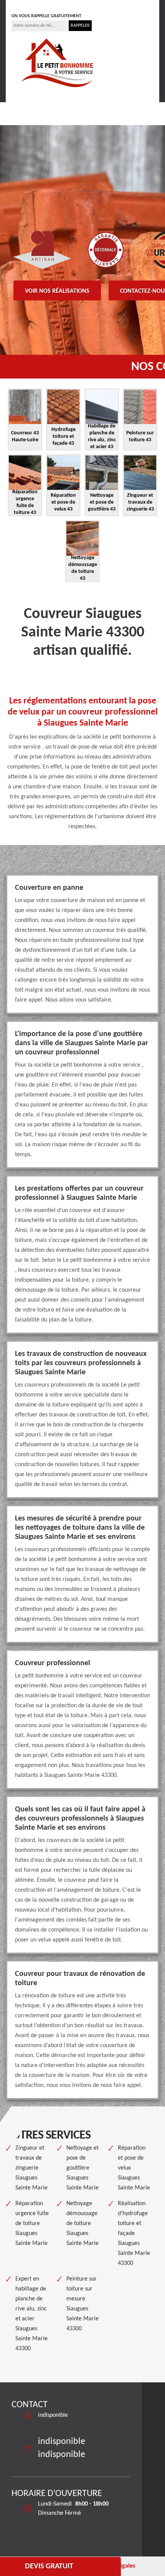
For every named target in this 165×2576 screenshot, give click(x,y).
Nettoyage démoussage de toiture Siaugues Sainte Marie (82, 2224)
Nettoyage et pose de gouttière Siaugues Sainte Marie (82, 2168)
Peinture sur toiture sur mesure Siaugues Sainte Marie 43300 (82, 2304)
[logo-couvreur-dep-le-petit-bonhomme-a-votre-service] (58, 62)
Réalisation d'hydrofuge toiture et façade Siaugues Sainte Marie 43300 (134, 2233)
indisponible (35, 5)
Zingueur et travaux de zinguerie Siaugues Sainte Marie (31, 2168)
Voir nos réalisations (57, 291)
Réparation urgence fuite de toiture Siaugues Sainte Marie (32, 2224)
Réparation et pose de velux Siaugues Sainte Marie (134, 2168)
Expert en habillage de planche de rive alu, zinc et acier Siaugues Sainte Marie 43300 (31, 2314)
